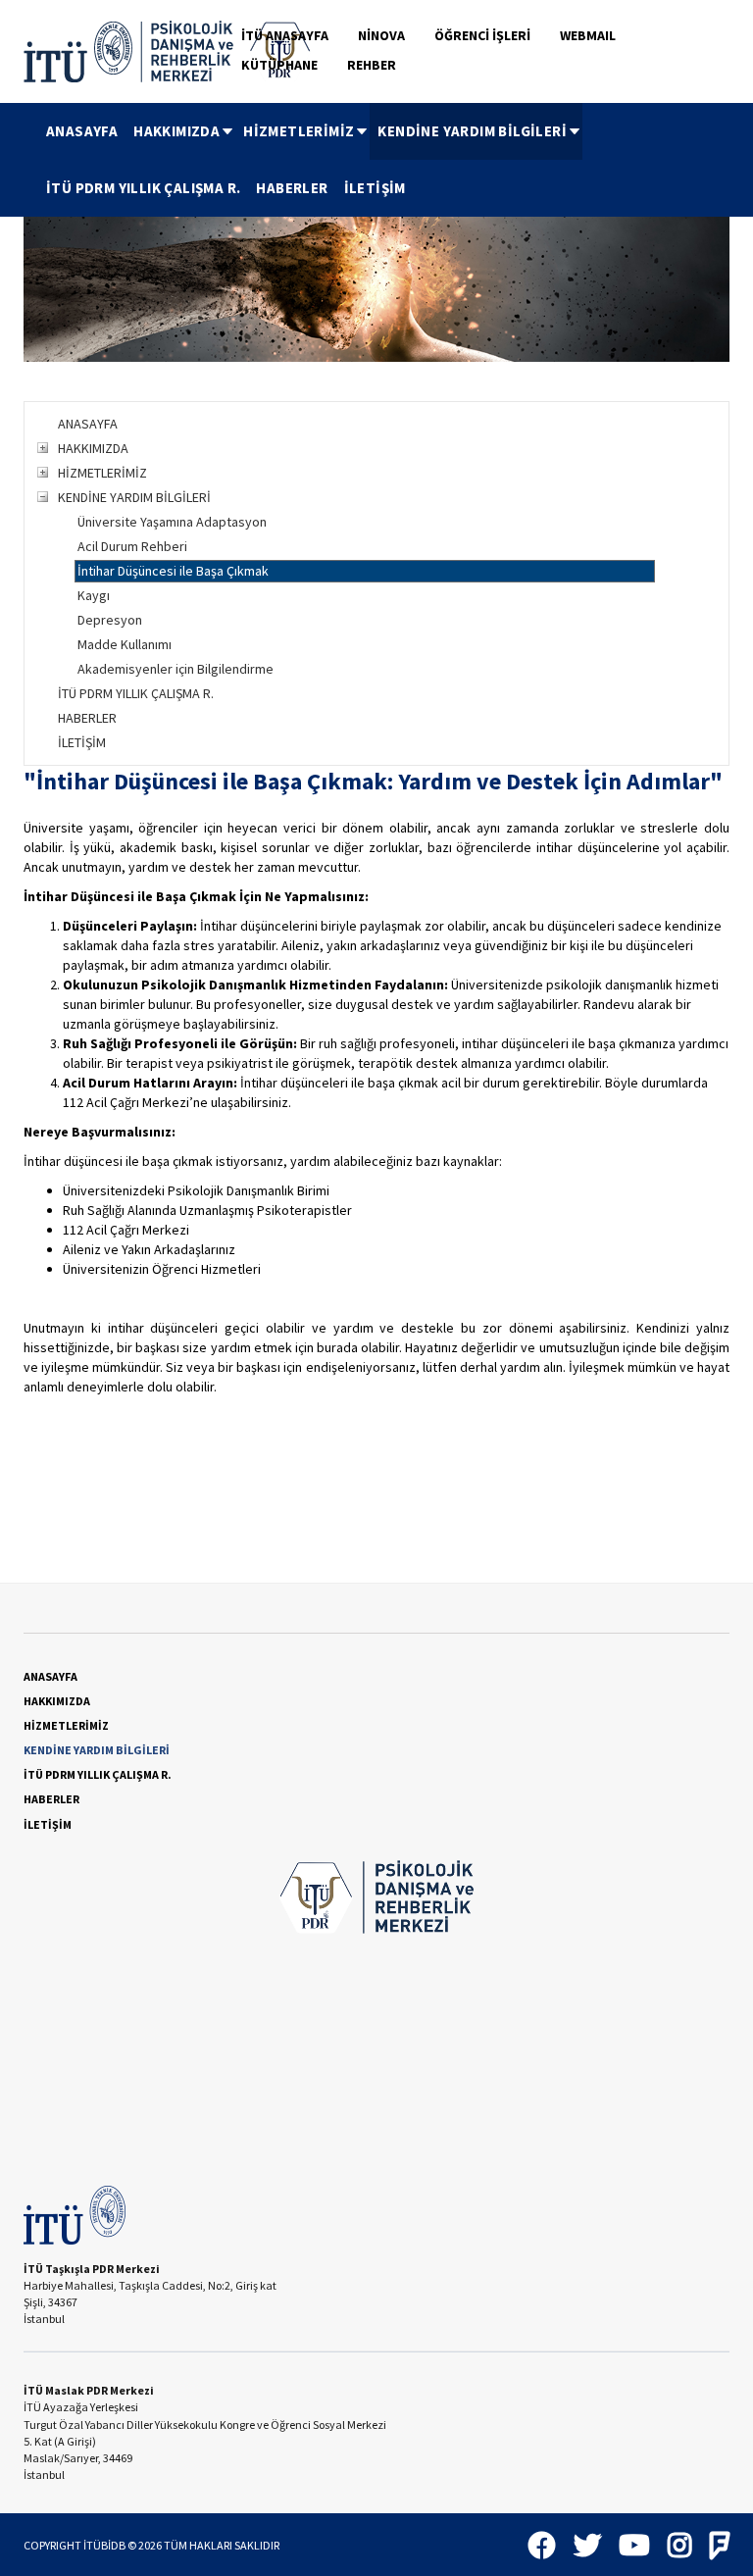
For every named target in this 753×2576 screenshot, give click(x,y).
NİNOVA (381, 35)
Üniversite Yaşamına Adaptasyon (172, 522)
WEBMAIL (588, 35)
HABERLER (292, 188)
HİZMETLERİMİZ (299, 131)
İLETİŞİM (375, 188)
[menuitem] (82, 131)
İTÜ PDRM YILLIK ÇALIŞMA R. (143, 188)
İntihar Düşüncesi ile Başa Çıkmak (173, 571)
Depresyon (110, 620)
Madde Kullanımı (125, 644)
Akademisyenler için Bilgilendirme (176, 669)
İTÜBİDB (104, 2545)
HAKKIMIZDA (176, 131)
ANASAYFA (82, 131)
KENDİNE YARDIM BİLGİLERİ (472, 131)
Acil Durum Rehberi (132, 546)
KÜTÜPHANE (279, 65)
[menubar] (384, 160)
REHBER (372, 65)
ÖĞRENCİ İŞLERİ (482, 35)
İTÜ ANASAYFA (285, 35)
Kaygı (94, 595)
